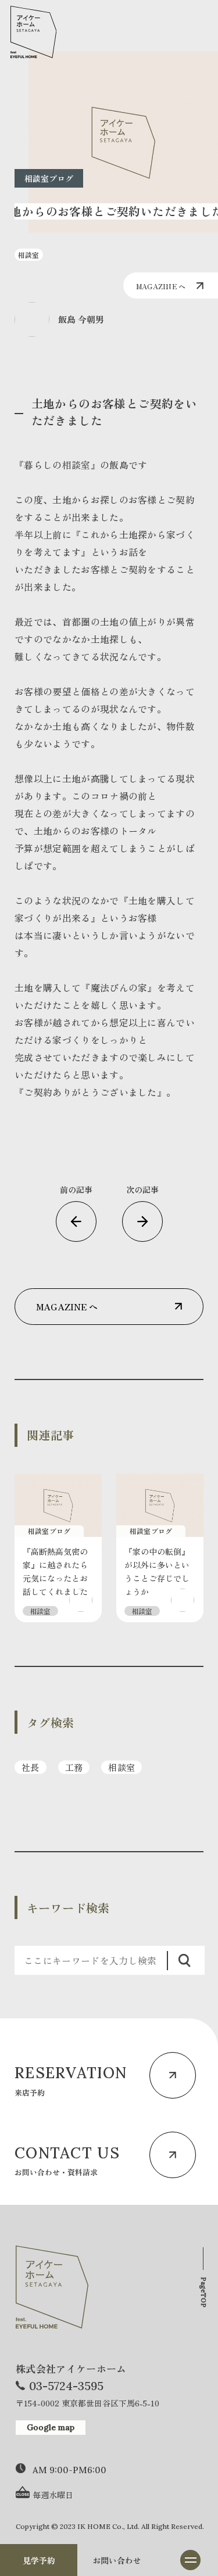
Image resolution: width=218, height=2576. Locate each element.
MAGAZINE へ (161, 286)
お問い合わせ (117, 2560)
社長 (31, 1767)
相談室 (121, 1767)
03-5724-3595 (66, 2386)
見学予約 (39, 2560)
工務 (74, 1767)
